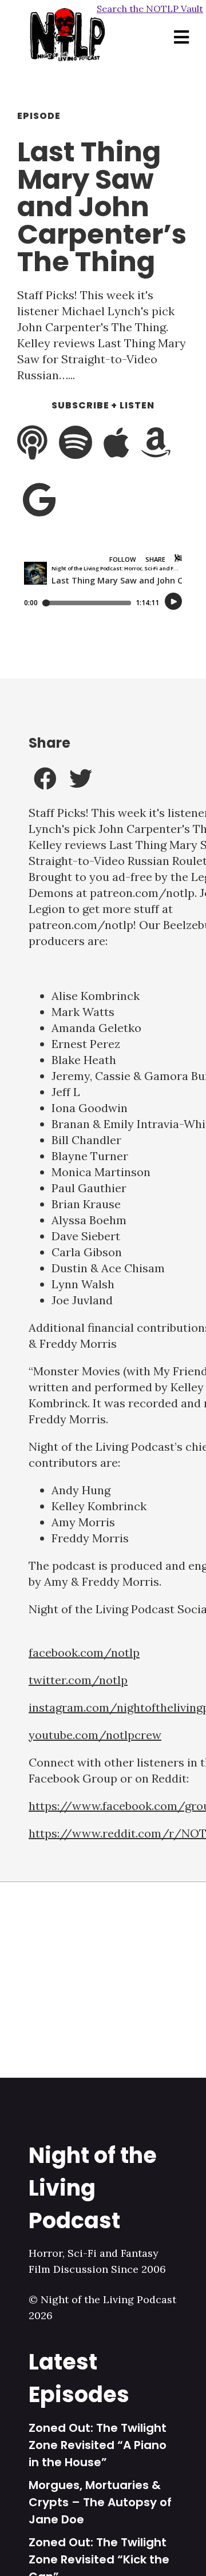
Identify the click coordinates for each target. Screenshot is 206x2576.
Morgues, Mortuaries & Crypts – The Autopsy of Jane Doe (100, 2502)
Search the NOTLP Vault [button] (150, 9)
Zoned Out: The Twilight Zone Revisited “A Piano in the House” (98, 2445)
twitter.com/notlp (78, 1680)
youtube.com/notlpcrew (95, 1735)
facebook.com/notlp (84, 1652)
